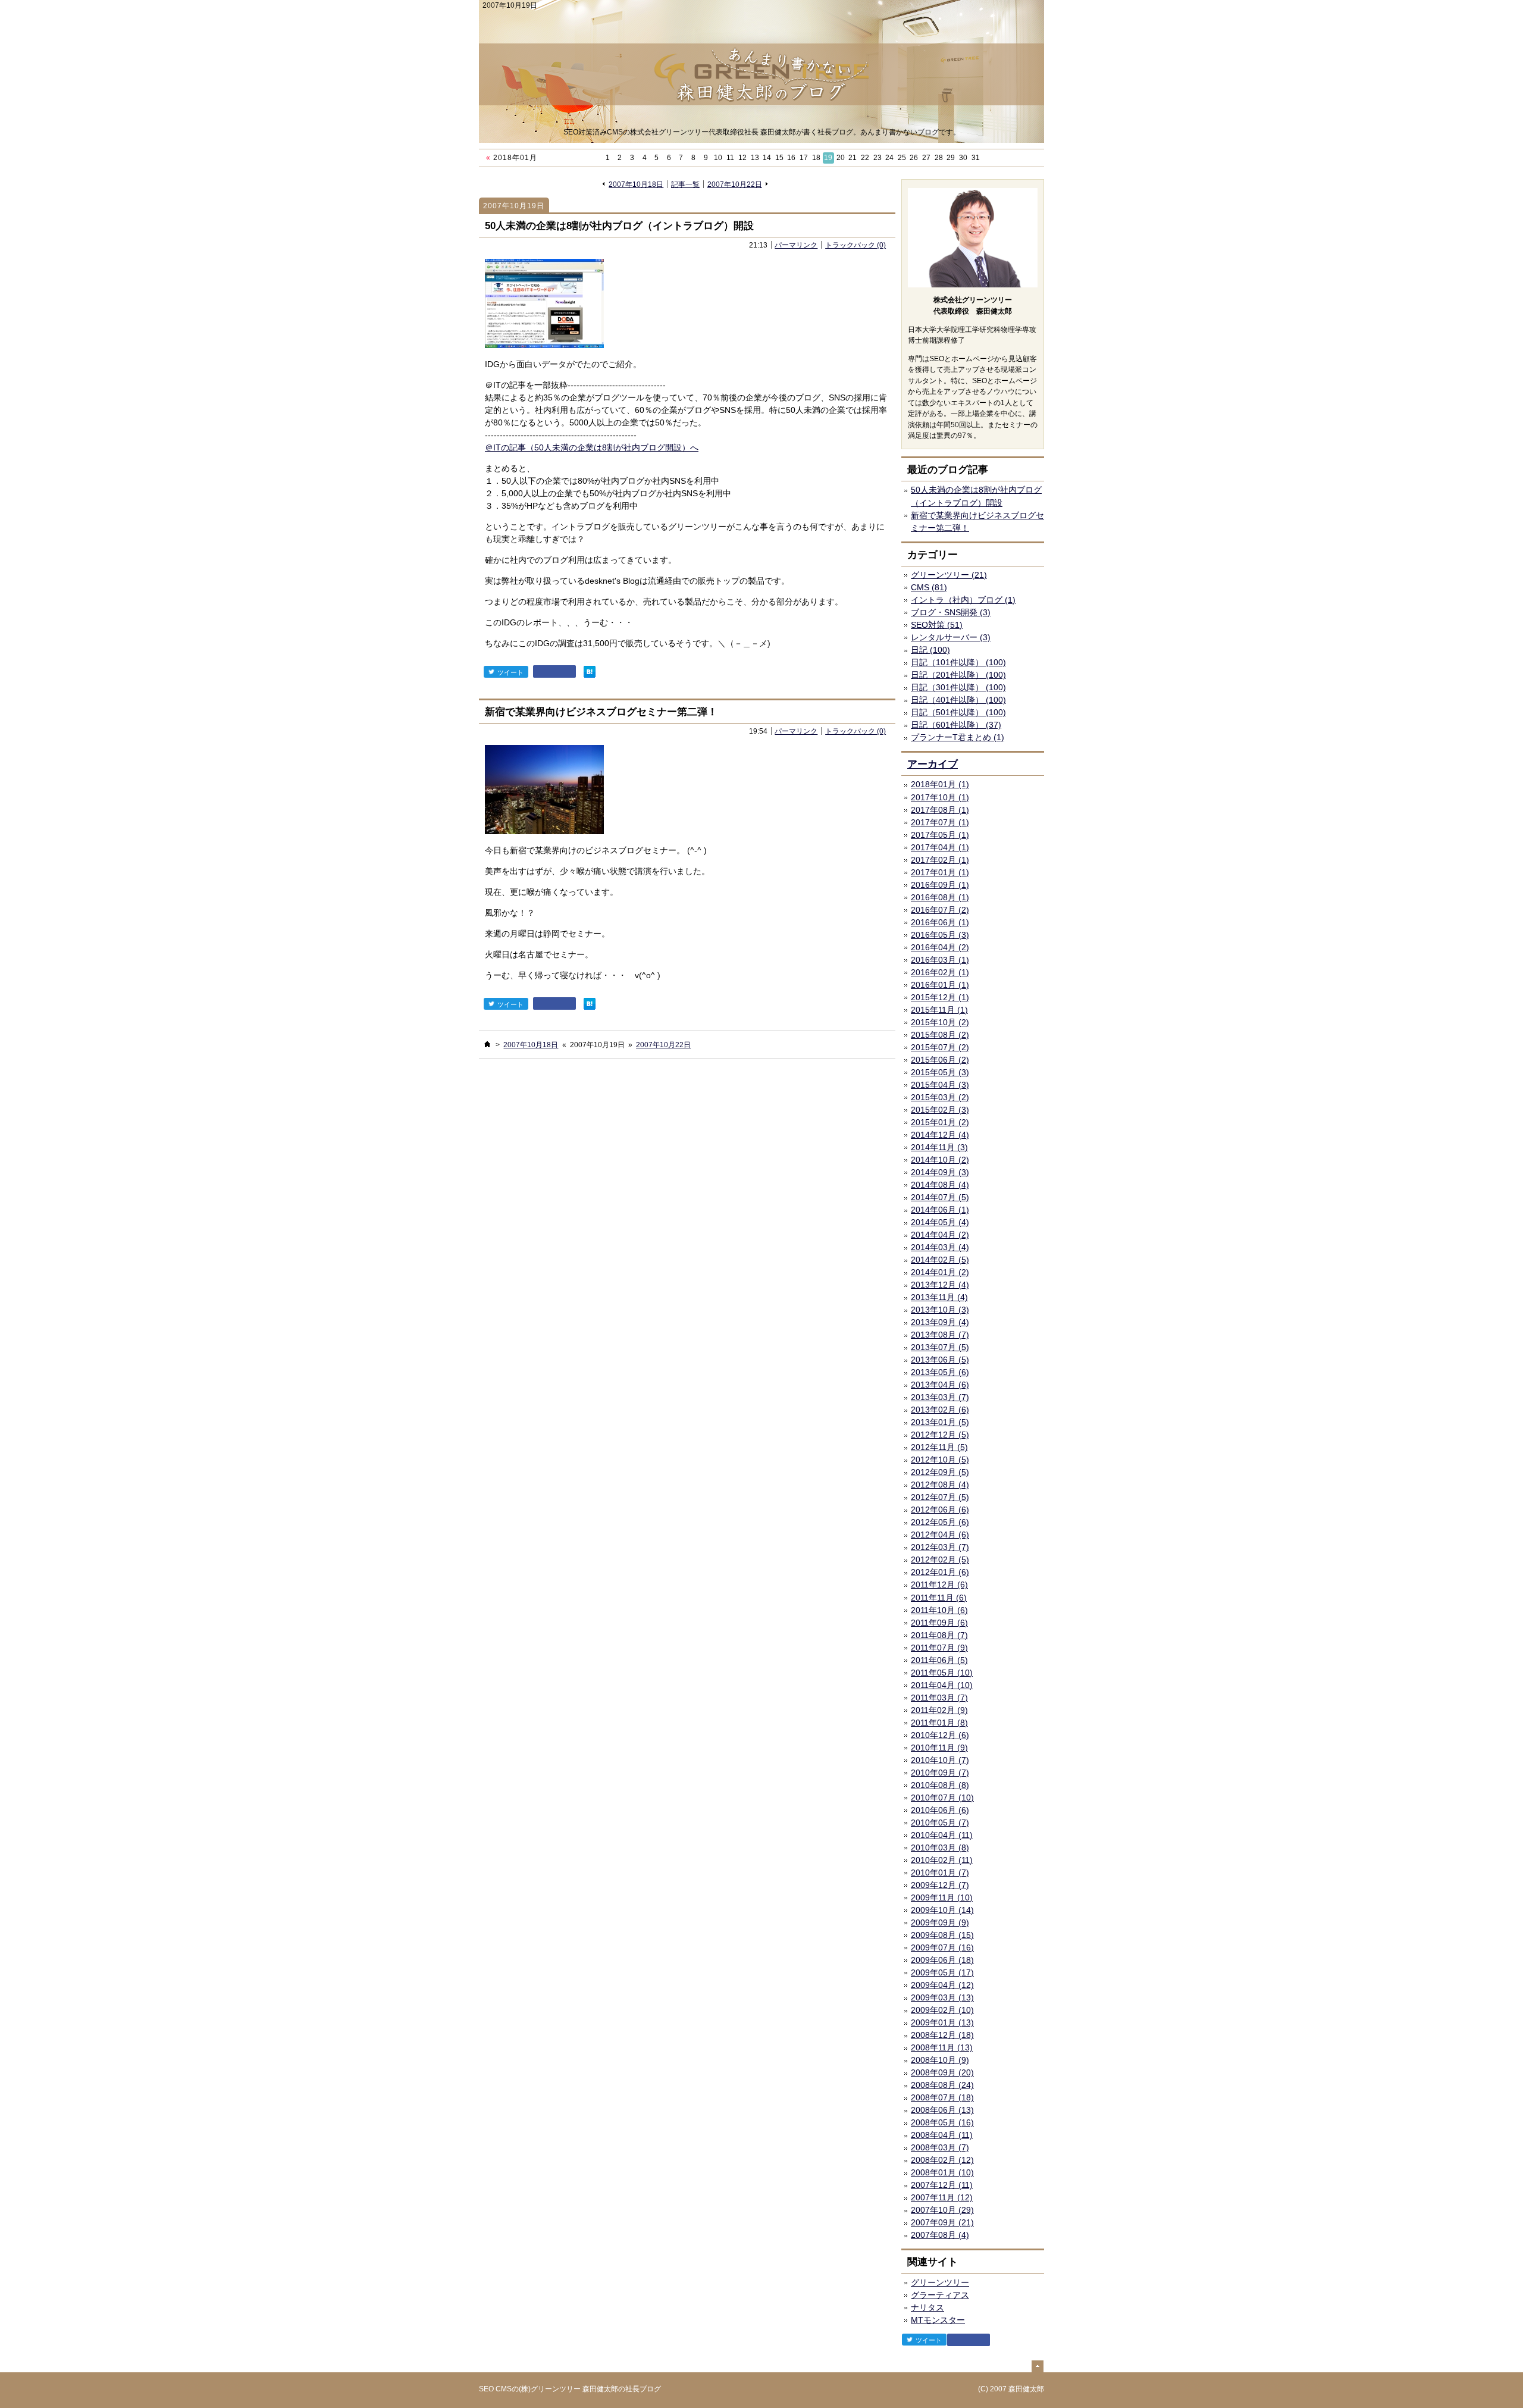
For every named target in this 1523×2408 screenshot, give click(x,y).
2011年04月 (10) (942, 1685)
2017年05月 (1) (940, 835)
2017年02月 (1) (940, 860)
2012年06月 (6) (940, 1510)
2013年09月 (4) (940, 1322)
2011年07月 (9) (939, 1648)
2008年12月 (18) (942, 2035)
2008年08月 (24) (942, 2085)
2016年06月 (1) (940, 922)
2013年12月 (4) (940, 1285)
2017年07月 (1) (940, 822)
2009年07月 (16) (942, 1947)
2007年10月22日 (735, 184)
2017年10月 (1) (940, 797)
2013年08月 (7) (940, 1335)
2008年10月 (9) (940, 2060)
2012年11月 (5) (939, 1447)
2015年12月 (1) (940, 997)
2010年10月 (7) (940, 1760)
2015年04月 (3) (940, 1085)
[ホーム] (487, 1044)
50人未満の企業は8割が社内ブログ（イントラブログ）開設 (619, 226)
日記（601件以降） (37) (956, 725)
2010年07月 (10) (942, 1798)
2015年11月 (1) (939, 1010)
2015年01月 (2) (940, 1122)
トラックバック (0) (855, 245)
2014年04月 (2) (940, 1235)
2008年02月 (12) (942, 2160)
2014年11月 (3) (939, 1147)
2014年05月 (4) (940, 1222)
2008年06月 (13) (942, 2110)
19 (828, 158)
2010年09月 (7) (940, 1773)
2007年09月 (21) (942, 2222)
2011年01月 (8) (939, 1723)
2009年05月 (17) (942, 1972)
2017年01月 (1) (940, 872)
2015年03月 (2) (940, 1097)
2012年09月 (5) (940, 1472)
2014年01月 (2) (940, 1272)
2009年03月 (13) (942, 1997)
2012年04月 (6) (940, 1535)
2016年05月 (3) (940, 935)
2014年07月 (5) (940, 1197)
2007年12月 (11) (942, 2185)
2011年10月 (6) (939, 1610)
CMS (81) (929, 587)
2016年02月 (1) (940, 972)
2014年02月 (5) (940, 1260)
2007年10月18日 (636, 184)
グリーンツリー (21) (949, 575)
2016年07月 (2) (940, 910)
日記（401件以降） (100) (958, 700)
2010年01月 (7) (940, 1872)
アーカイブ (933, 764)
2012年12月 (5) (940, 1435)
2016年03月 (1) (940, 960)
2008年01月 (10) (942, 2172)
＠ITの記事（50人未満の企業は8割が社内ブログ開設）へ (592, 447)
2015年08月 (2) (940, 1035)
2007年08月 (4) (940, 2235)
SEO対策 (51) (937, 625)
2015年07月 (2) (940, 1047)
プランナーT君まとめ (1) (958, 737)
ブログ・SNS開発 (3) (951, 612)
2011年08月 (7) (939, 1635)
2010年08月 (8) (940, 1785)
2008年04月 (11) (942, 2135)
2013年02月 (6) (940, 1410)
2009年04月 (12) (942, 1985)
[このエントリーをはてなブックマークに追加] (590, 671)
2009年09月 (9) (940, 1922)
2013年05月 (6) (940, 1372)
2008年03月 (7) (940, 2147)
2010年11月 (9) (939, 1748)
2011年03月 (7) (939, 1698)
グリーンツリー (940, 2282)
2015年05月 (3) (940, 1072)
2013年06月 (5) (940, 1360)
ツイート (510, 672)
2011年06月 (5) (939, 1660)
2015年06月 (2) (940, 1060)
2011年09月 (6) (939, 1623)
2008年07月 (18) (942, 2097)
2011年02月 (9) (939, 1710)
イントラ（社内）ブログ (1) (963, 600)
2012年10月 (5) (940, 1460)
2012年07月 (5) (940, 1497)
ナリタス (927, 2307)
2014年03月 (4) (940, 1247)
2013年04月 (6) (940, 1385)
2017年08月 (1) (940, 810)
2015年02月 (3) (940, 1110)
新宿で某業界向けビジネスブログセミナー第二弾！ (601, 712)
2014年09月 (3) (940, 1172)
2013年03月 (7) (940, 1397)
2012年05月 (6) (940, 1522)
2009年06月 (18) (942, 1960)
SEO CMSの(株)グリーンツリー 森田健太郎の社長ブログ (570, 2389)
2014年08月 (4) (940, 1185)
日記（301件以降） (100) (958, 687)
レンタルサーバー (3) (951, 637)
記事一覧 (685, 184)
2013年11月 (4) (939, 1297)
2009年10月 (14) (942, 1910)
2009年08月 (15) (942, 1935)
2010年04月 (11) (942, 1835)
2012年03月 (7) (940, 1547)
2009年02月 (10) (942, 2010)
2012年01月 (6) (940, 1572)
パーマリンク (796, 245)
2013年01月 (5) (940, 1422)
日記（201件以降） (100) (958, 675)
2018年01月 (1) (940, 784)
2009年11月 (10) (942, 1897)
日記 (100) (930, 650)
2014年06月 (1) (940, 1210)
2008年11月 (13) (942, 2047)
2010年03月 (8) (940, 1848)
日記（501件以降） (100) (958, 712)
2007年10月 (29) (942, 2210)
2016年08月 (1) (940, 897)
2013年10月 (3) (940, 1310)
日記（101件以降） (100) (958, 662)
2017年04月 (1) (940, 847)
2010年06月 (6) (940, 1810)
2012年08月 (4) (940, 1485)
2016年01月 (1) (940, 985)
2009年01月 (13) (942, 2022)
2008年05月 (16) (942, 2122)
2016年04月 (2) (940, 947)
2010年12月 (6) (940, 1735)
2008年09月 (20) (942, 2072)
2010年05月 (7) (940, 1823)
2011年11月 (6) (939, 1598)
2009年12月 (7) (940, 1885)
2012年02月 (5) (940, 1560)
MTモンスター (938, 2320)
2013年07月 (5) (940, 1347)
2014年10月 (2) (940, 1160)
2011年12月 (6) (939, 1585)
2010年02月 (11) (942, 1860)
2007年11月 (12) (942, 2197)
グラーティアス (940, 2295)
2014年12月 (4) (940, 1135)
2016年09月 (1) (940, 885)
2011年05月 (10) (942, 1673)
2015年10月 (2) (940, 1022)
